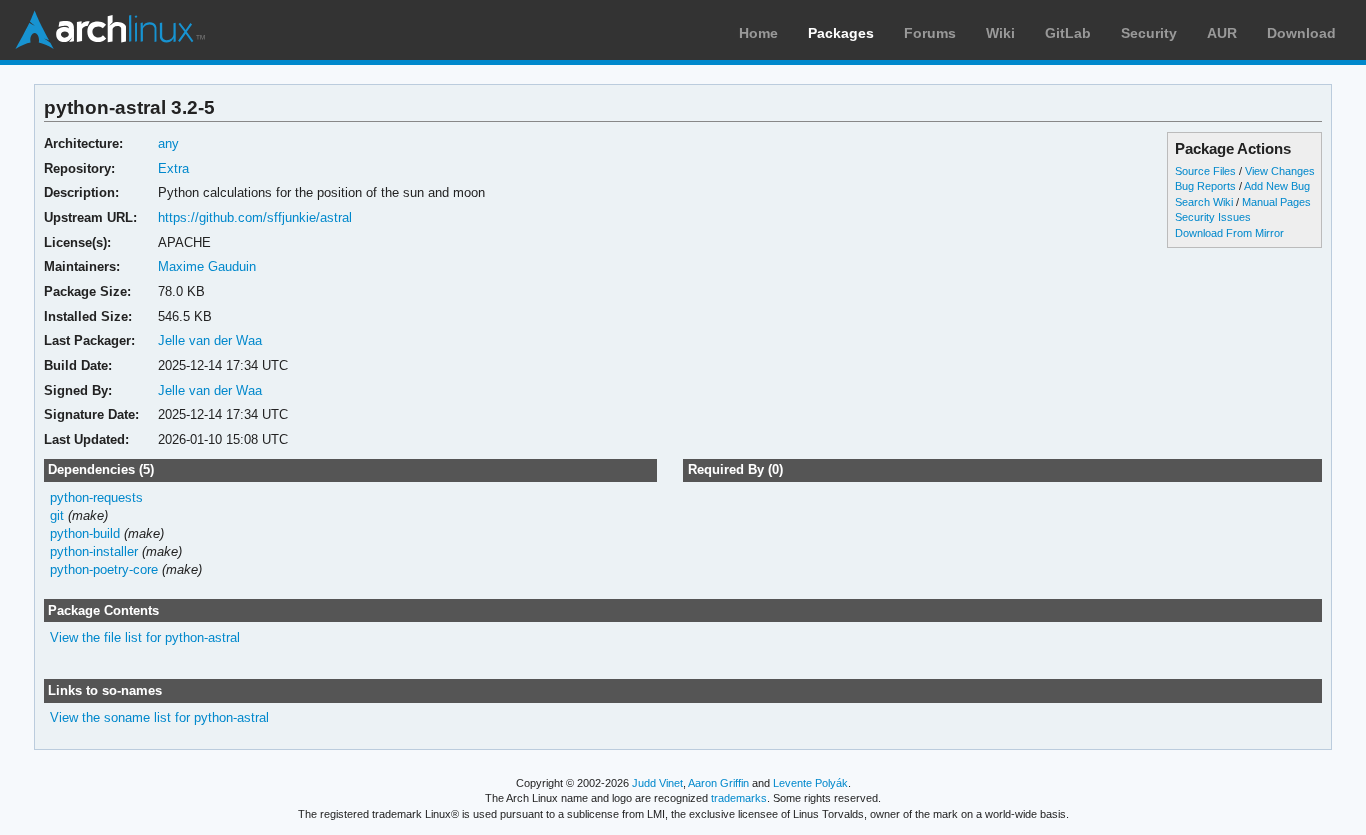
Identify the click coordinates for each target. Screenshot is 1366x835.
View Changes (1280, 171)
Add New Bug (1277, 186)
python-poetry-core (104, 569)
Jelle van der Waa (210, 340)
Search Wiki (1204, 202)
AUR (1222, 33)
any (168, 143)
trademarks (739, 798)
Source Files (1205, 171)
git (57, 515)
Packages (841, 33)
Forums (930, 33)
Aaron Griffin (718, 783)
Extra (173, 168)
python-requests (96, 497)
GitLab (1068, 33)
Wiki (1000, 33)
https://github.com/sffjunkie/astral (255, 217)
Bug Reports (1205, 186)
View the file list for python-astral (145, 637)
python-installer (94, 551)
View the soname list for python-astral (159, 717)
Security (1149, 33)
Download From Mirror (1229, 233)
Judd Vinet (657, 783)
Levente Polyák (810, 783)
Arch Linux (110, 30)
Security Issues (1213, 217)
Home (758, 33)
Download (1301, 33)
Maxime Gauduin (207, 266)
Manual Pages (1276, 202)
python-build (85, 533)
